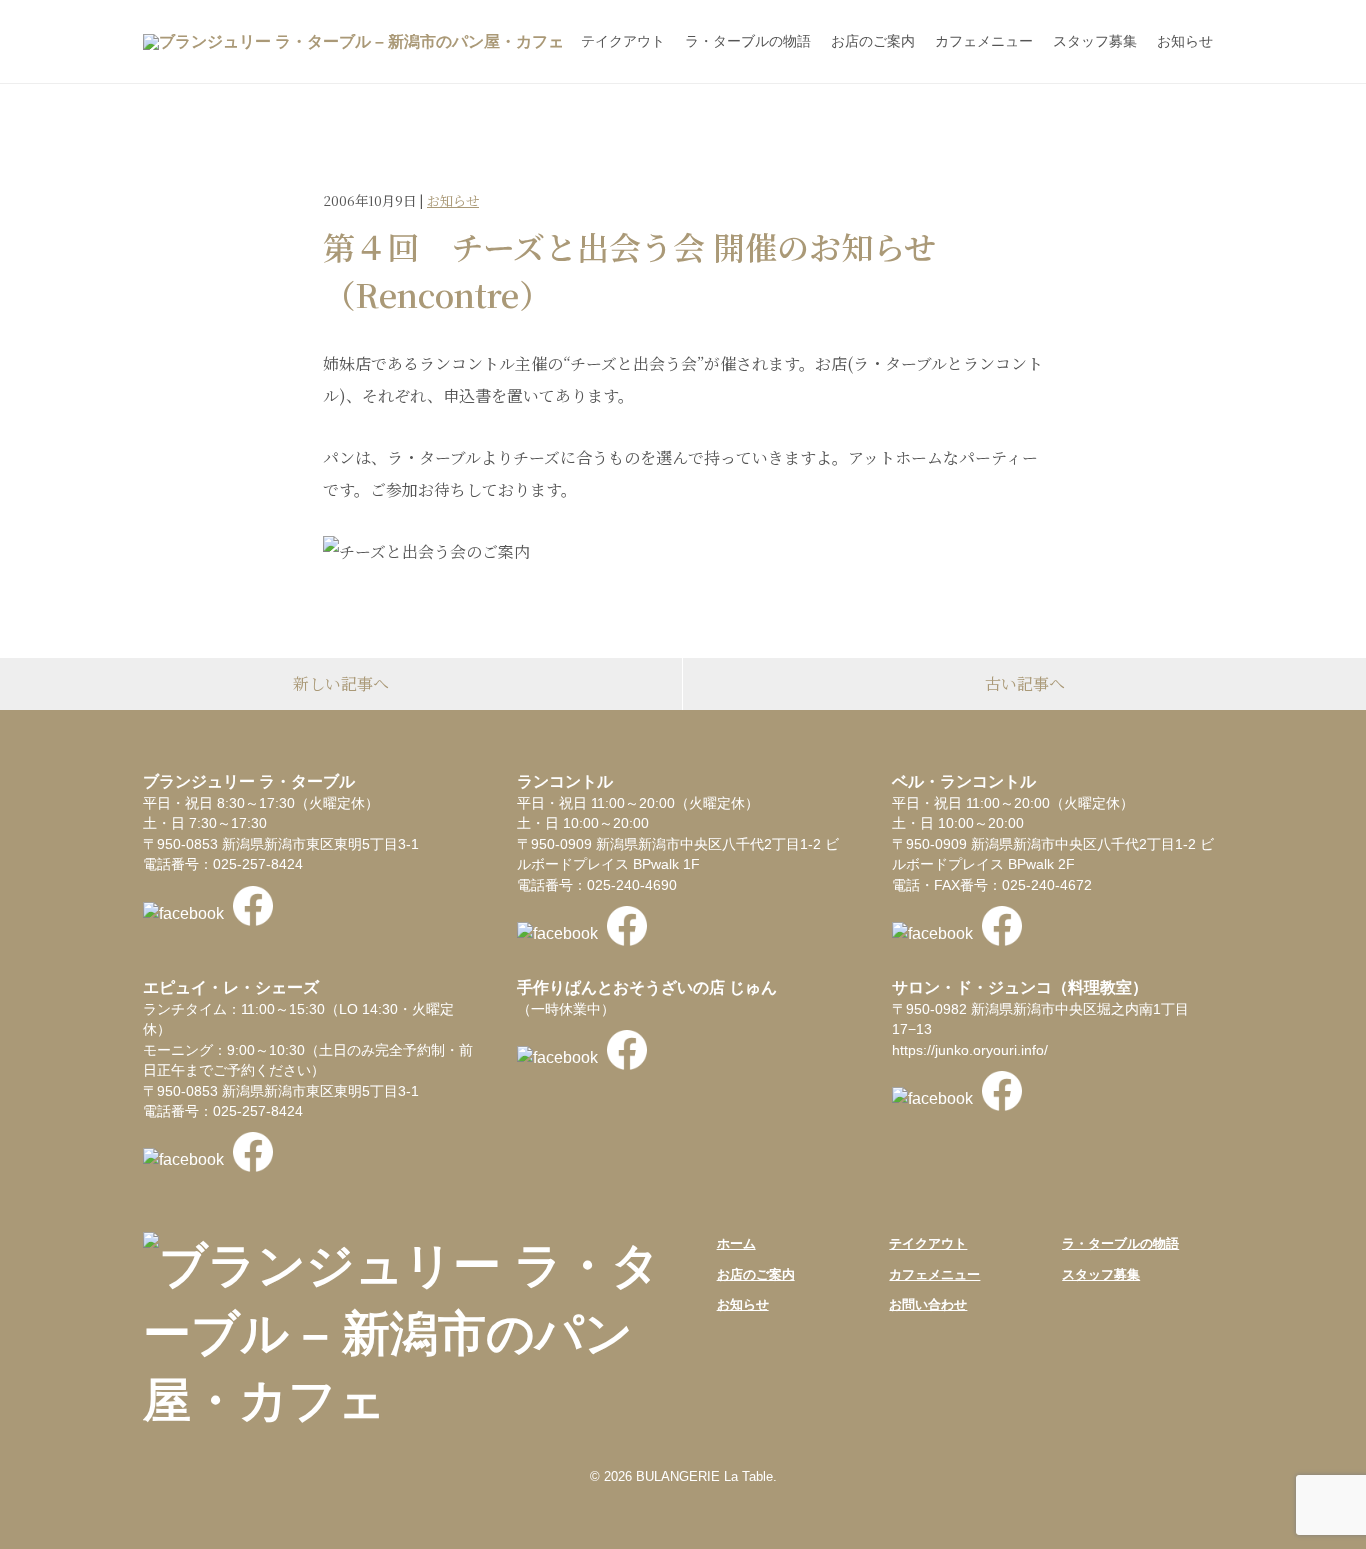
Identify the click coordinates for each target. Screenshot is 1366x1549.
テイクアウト (623, 41)
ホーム (736, 1243)
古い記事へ (1025, 683)
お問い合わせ (928, 1304)
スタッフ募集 (1095, 41)
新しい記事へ (341, 683)
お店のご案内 (873, 41)
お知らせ (1185, 41)
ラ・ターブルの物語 (748, 41)
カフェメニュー (984, 41)
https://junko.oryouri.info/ (970, 1050)
